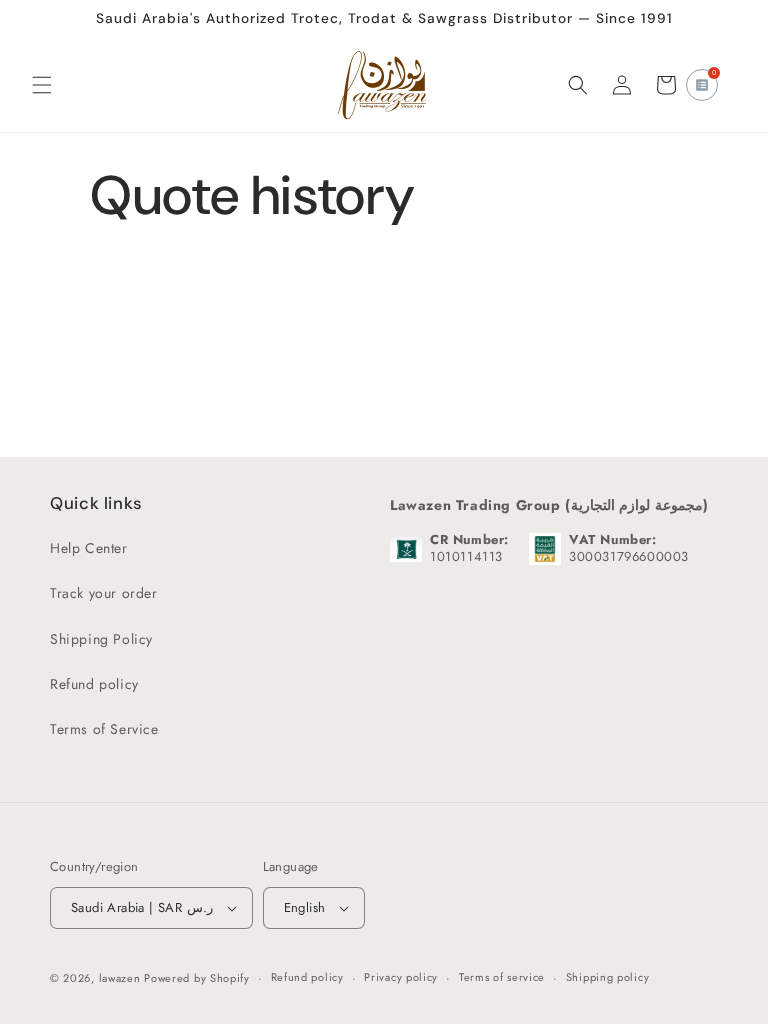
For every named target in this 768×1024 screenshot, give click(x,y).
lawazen (122, 978)
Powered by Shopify (197, 978)
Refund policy (94, 684)
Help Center (89, 548)
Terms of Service (104, 729)
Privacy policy (401, 977)
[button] (42, 85)
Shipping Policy (101, 639)
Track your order (104, 593)
